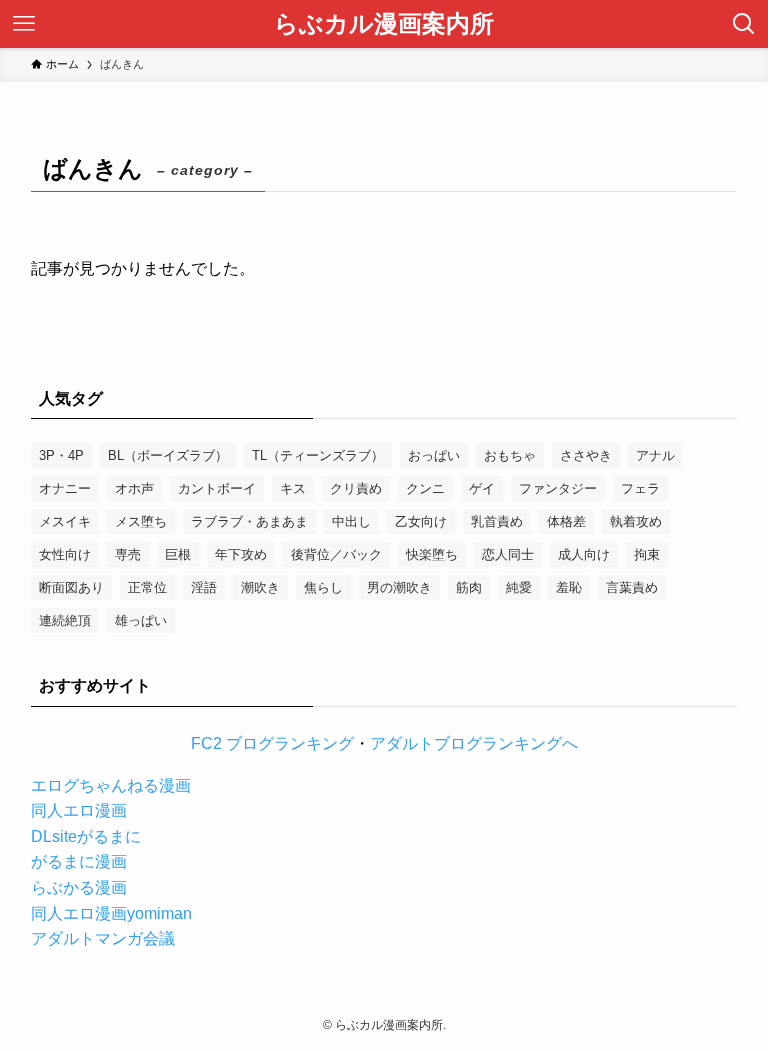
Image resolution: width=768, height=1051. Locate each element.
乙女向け (421, 521)
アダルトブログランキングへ (474, 743)
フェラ (640, 488)
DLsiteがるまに (86, 836)
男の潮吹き (399, 587)
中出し (351, 521)
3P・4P (61, 455)
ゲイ (482, 488)
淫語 (204, 587)
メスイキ (65, 521)
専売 (128, 554)
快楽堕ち (432, 554)
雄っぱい (141, 620)
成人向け (584, 554)
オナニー (65, 488)
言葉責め (632, 587)
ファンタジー (558, 488)
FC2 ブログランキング (272, 743)
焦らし (323, 587)
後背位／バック (336, 554)
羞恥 (569, 587)
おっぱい (434, 455)
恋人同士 (508, 554)
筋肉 (469, 587)
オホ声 (134, 488)
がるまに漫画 (79, 861)
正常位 (147, 587)
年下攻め (241, 554)
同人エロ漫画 (79, 810)
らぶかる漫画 (79, 887)
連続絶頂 (65, 620)
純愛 (519, 587)
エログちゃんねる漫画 (111, 785)
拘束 (647, 554)
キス (293, 488)
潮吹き (260, 587)
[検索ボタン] (744, 24)
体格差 (566, 521)
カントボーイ (217, 488)
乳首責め (497, 521)
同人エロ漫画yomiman (111, 913)
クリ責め (356, 488)
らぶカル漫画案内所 (384, 24)
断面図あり (71, 587)
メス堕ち (141, 521)
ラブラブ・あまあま (249, 521)
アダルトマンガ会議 (103, 938)
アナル (655, 455)
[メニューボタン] (24, 24)
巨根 (178, 554)
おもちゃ (510, 455)
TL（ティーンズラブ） (318, 455)
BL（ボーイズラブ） (168, 455)
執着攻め (636, 521)
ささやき (586, 455)
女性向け (65, 554)
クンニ (425, 488)
